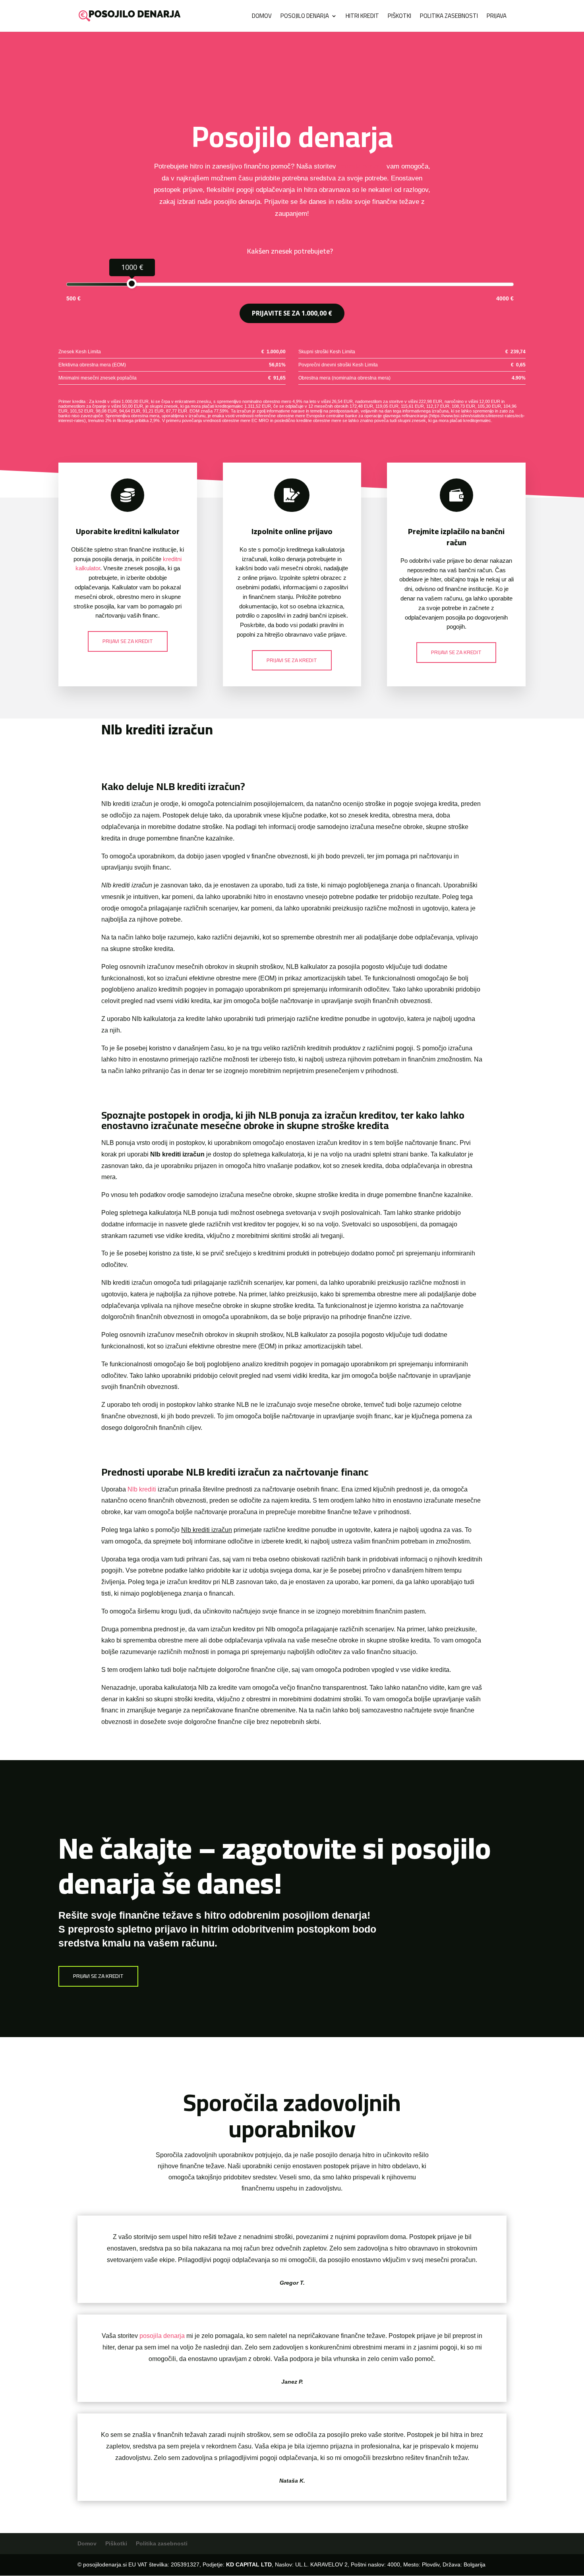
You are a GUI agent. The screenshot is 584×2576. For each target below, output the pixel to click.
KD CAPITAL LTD (249, 2564)
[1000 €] (132, 284)
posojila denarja (361, 166)
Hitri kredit (362, 17)
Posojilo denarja (305, 17)
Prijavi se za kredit (128, 641)
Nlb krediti (142, 1489)
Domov (262, 17)
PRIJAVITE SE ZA (292, 313)
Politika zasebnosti (449, 17)
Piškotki (399, 17)
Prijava (497, 17)
